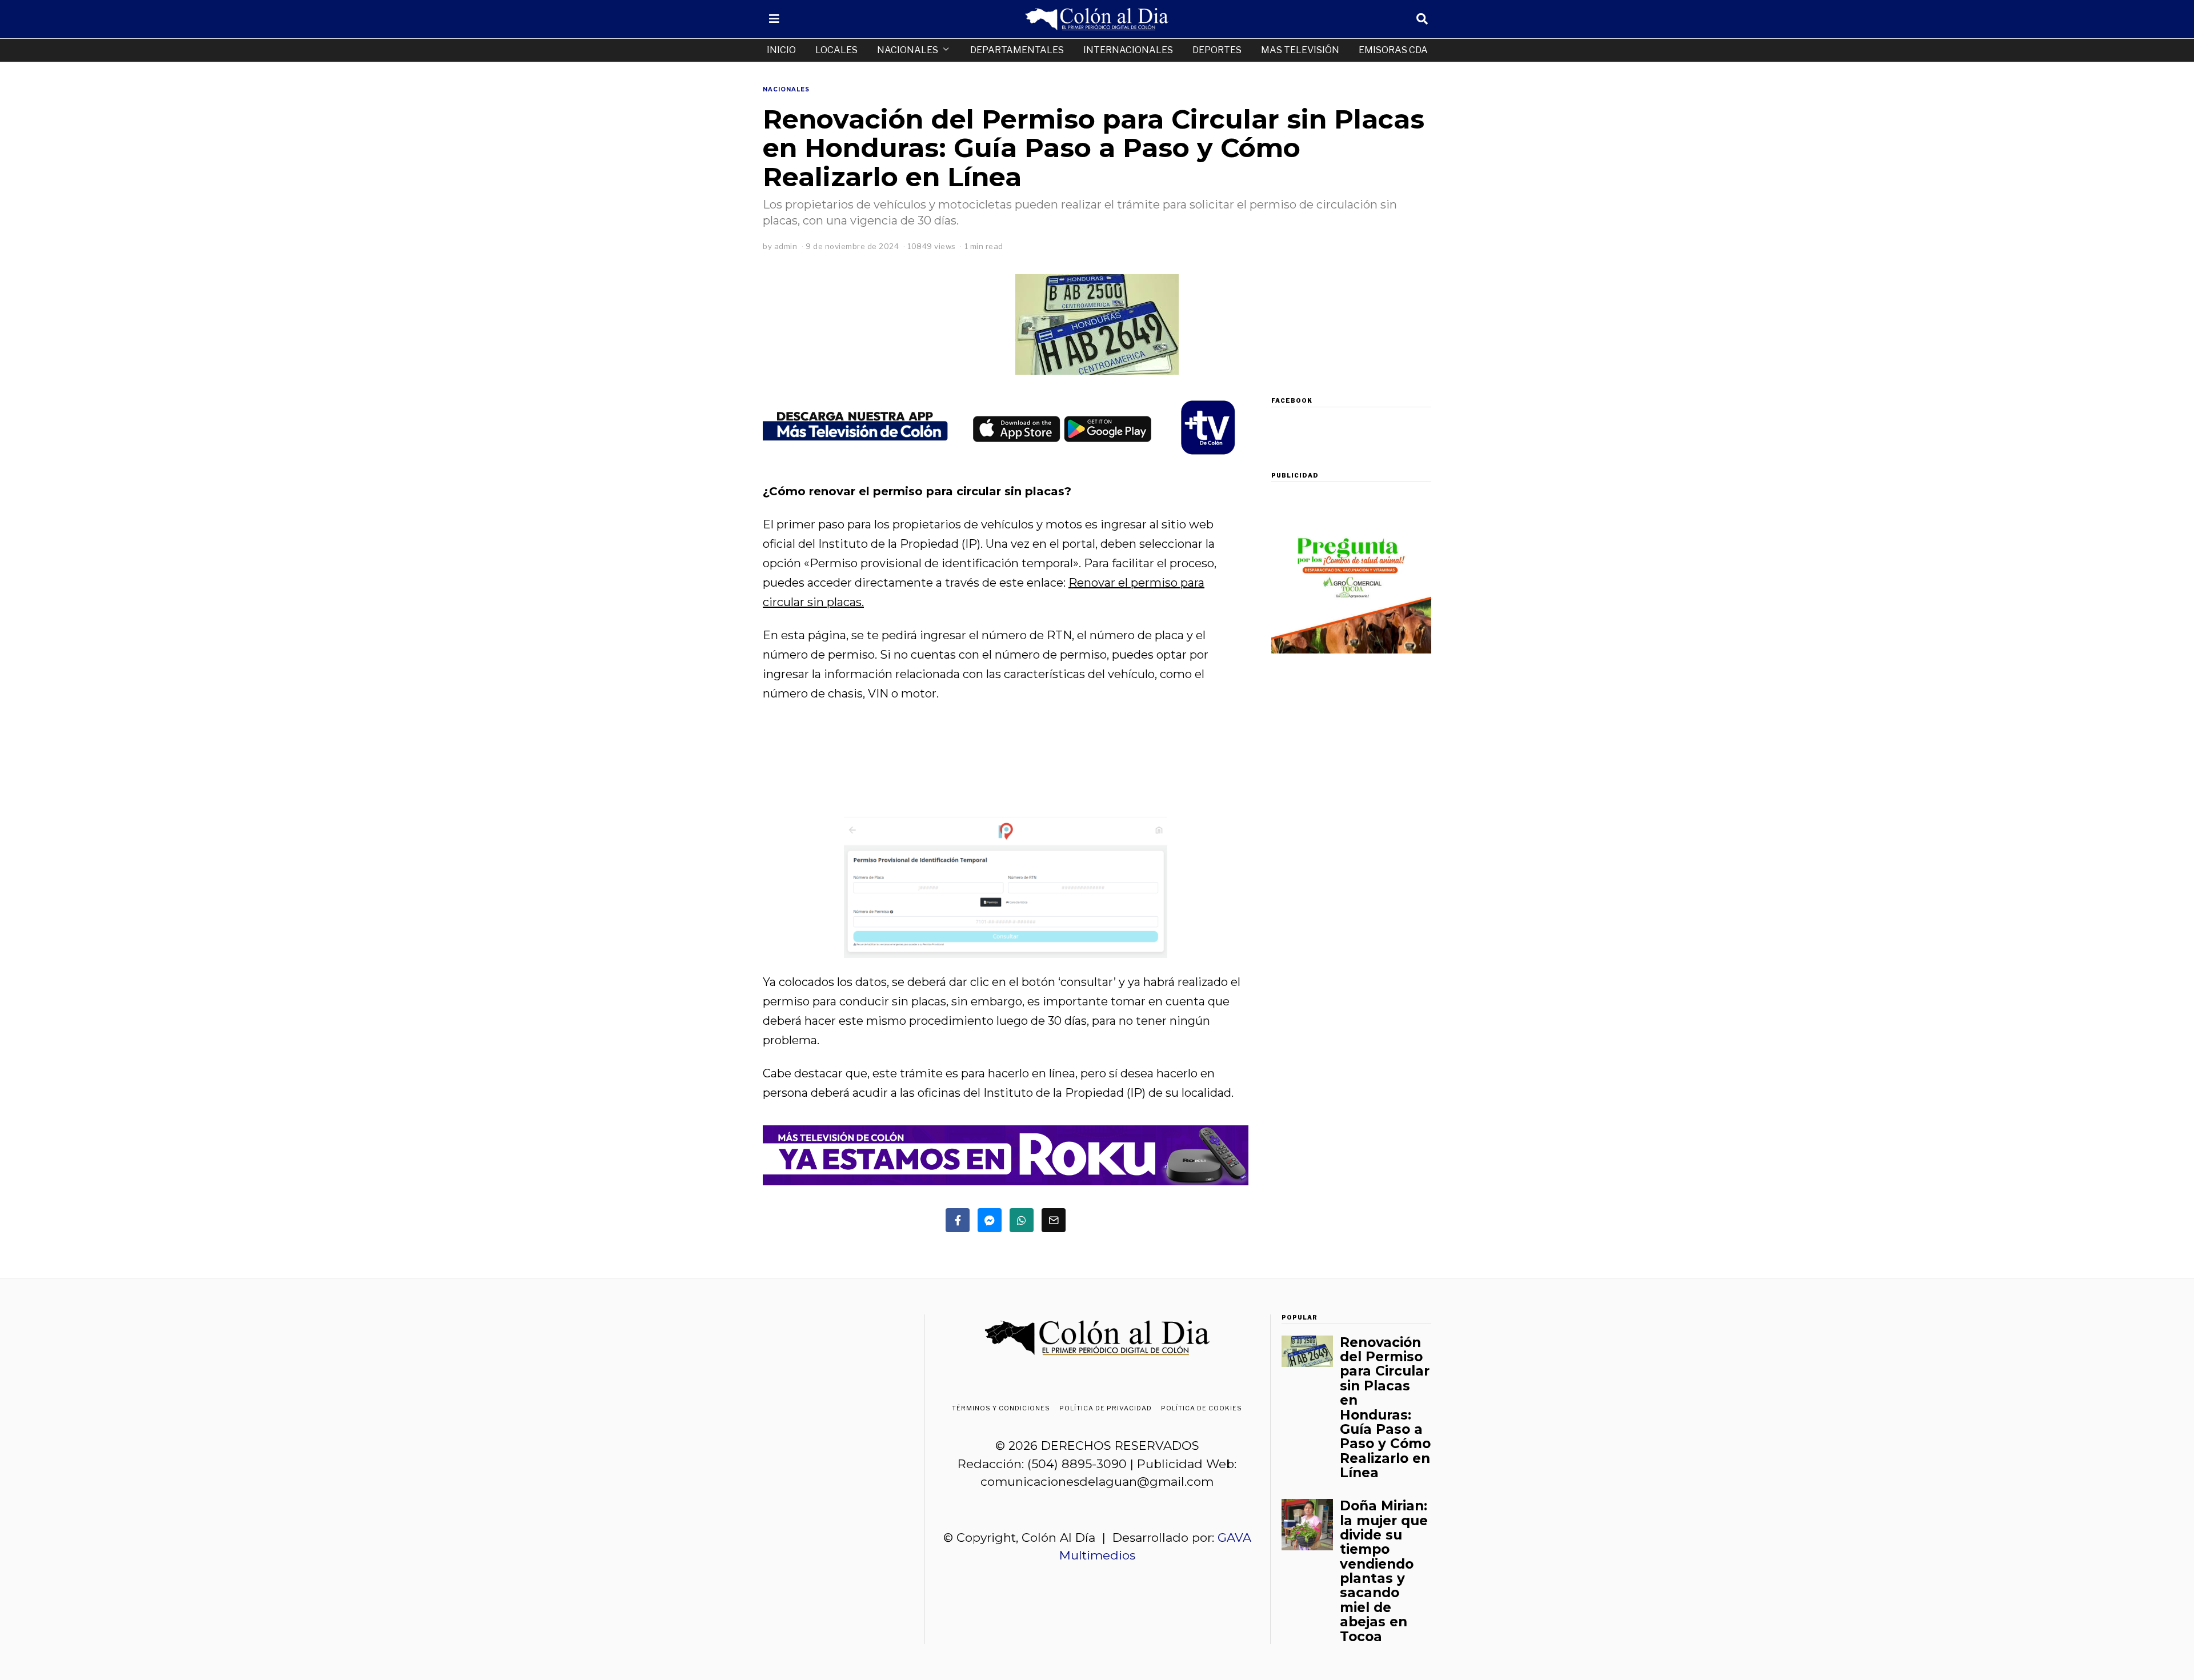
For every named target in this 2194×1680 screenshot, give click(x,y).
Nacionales (908, 50)
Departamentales (1017, 50)
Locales (836, 50)
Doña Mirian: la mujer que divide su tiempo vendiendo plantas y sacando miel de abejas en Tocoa (1384, 1571)
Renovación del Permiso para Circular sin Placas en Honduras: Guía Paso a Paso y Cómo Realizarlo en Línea (1385, 1408)
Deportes (1217, 50)
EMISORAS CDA (1393, 50)
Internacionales (1128, 50)
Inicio (781, 50)
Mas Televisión (1300, 50)
